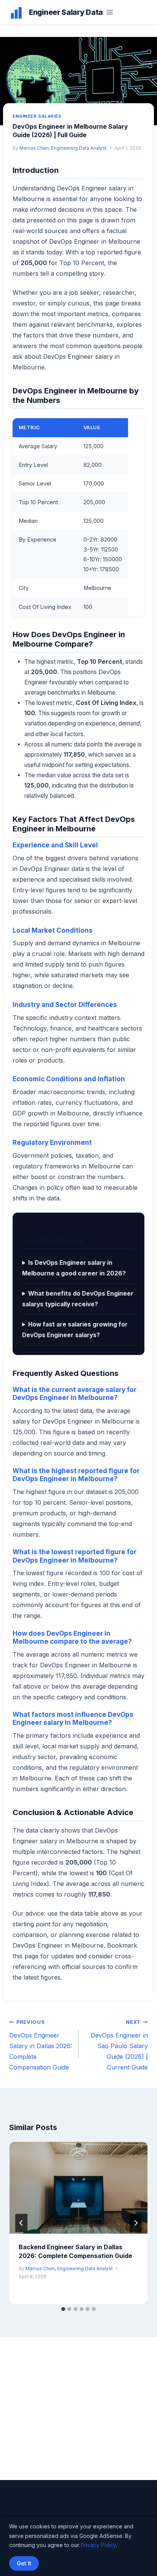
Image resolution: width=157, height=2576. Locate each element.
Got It (24, 2563)
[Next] (136, 2223)
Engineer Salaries (37, 116)
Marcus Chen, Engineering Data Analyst (63, 148)
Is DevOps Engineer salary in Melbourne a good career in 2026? (74, 1268)
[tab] (63, 2309)
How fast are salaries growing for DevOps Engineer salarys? (75, 1330)
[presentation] (78, 2188)
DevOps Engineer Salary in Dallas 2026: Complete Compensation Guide (41, 2045)
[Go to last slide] (21, 2223)
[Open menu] (110, 12)
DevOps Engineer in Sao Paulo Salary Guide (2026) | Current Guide (119, 2045)
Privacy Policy (98, 2545)
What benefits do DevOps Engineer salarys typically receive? (78, 1299)
